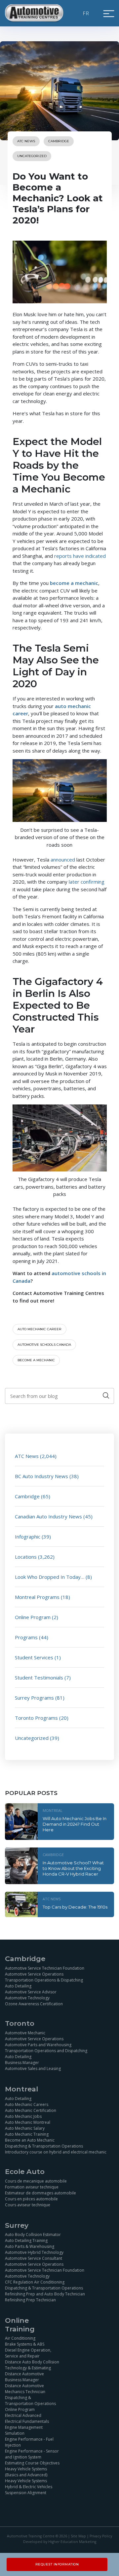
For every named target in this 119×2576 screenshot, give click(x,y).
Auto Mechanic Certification (31, 2110)
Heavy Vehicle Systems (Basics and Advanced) (26, 2472)
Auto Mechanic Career (40, 1329)
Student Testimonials (39, 1678)
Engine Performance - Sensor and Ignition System (32, 2454)
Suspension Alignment (26, 2493)
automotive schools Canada (44, 1345)
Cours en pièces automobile (31, 2199)
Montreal (53, 1810)
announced (63, 860)
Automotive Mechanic (25, 2033)
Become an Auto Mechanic (30, 2140)
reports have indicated (80, 556)
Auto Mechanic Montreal (28, 2122)
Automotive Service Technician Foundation (45, 1968)
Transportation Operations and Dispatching (46, 2051)
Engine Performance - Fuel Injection (29, 2442)
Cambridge (59, 141)
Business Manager (22, 2063)
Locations (26, 1557)
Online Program (33, 1617)
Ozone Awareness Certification (34, 2004)
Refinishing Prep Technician (30, 2300)
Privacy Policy (101, 2536)
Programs (26, 1637)
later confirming (87, 882)
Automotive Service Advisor (31, 1992)
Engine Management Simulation (24, 2430)
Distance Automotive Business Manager (24, 2377)
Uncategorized (32, 156)
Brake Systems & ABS (25, 2344)
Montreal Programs (37, 1597)
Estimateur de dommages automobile (40, 2193)
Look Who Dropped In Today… (50, 1577)
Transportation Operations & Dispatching (44, 1980)
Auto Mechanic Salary (25, 2128)
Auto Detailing (18, 1986)
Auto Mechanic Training (27, 2134)
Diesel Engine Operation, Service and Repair (28, 2353)
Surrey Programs (34, 1698)
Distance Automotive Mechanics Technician (25, 2389)
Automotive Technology (27, 1998)
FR (86, 13)
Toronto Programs (36, 1718)
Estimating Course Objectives (32, 2463)
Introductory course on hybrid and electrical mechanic (56, 2152)
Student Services (34, 1657)
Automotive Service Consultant (34, 2258)
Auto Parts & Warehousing (30, 2246)
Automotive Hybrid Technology (34, 2252)
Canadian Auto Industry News (48, 1516)
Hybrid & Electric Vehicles (29, 2487)
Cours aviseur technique (28, 2205)
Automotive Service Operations (34, 1974)
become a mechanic (36, 1360)
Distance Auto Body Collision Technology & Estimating (32, 2365)
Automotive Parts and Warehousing (38, 2045)
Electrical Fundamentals (27, 2421)
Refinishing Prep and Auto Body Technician (45, 2294)
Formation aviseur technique (32, 2187)
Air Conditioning (20, 2338)
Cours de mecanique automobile (36, 2181)
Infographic (28, 1537)
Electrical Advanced (23, 2415)
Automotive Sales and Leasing (33, 2068)
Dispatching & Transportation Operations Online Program (30, 2404)
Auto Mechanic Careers (27, 2104)
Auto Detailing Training (26, 2240)
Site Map (78, 2536)
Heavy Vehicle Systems (26, 2481)
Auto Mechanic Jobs (23, 2116)
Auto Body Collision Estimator (33, 2235)
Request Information (57, 2564)
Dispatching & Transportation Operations (44, 2146)
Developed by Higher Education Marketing (60, 2542)
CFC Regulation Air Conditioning (35, 2282)
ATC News (26, 141)
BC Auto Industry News (41, 1476)
